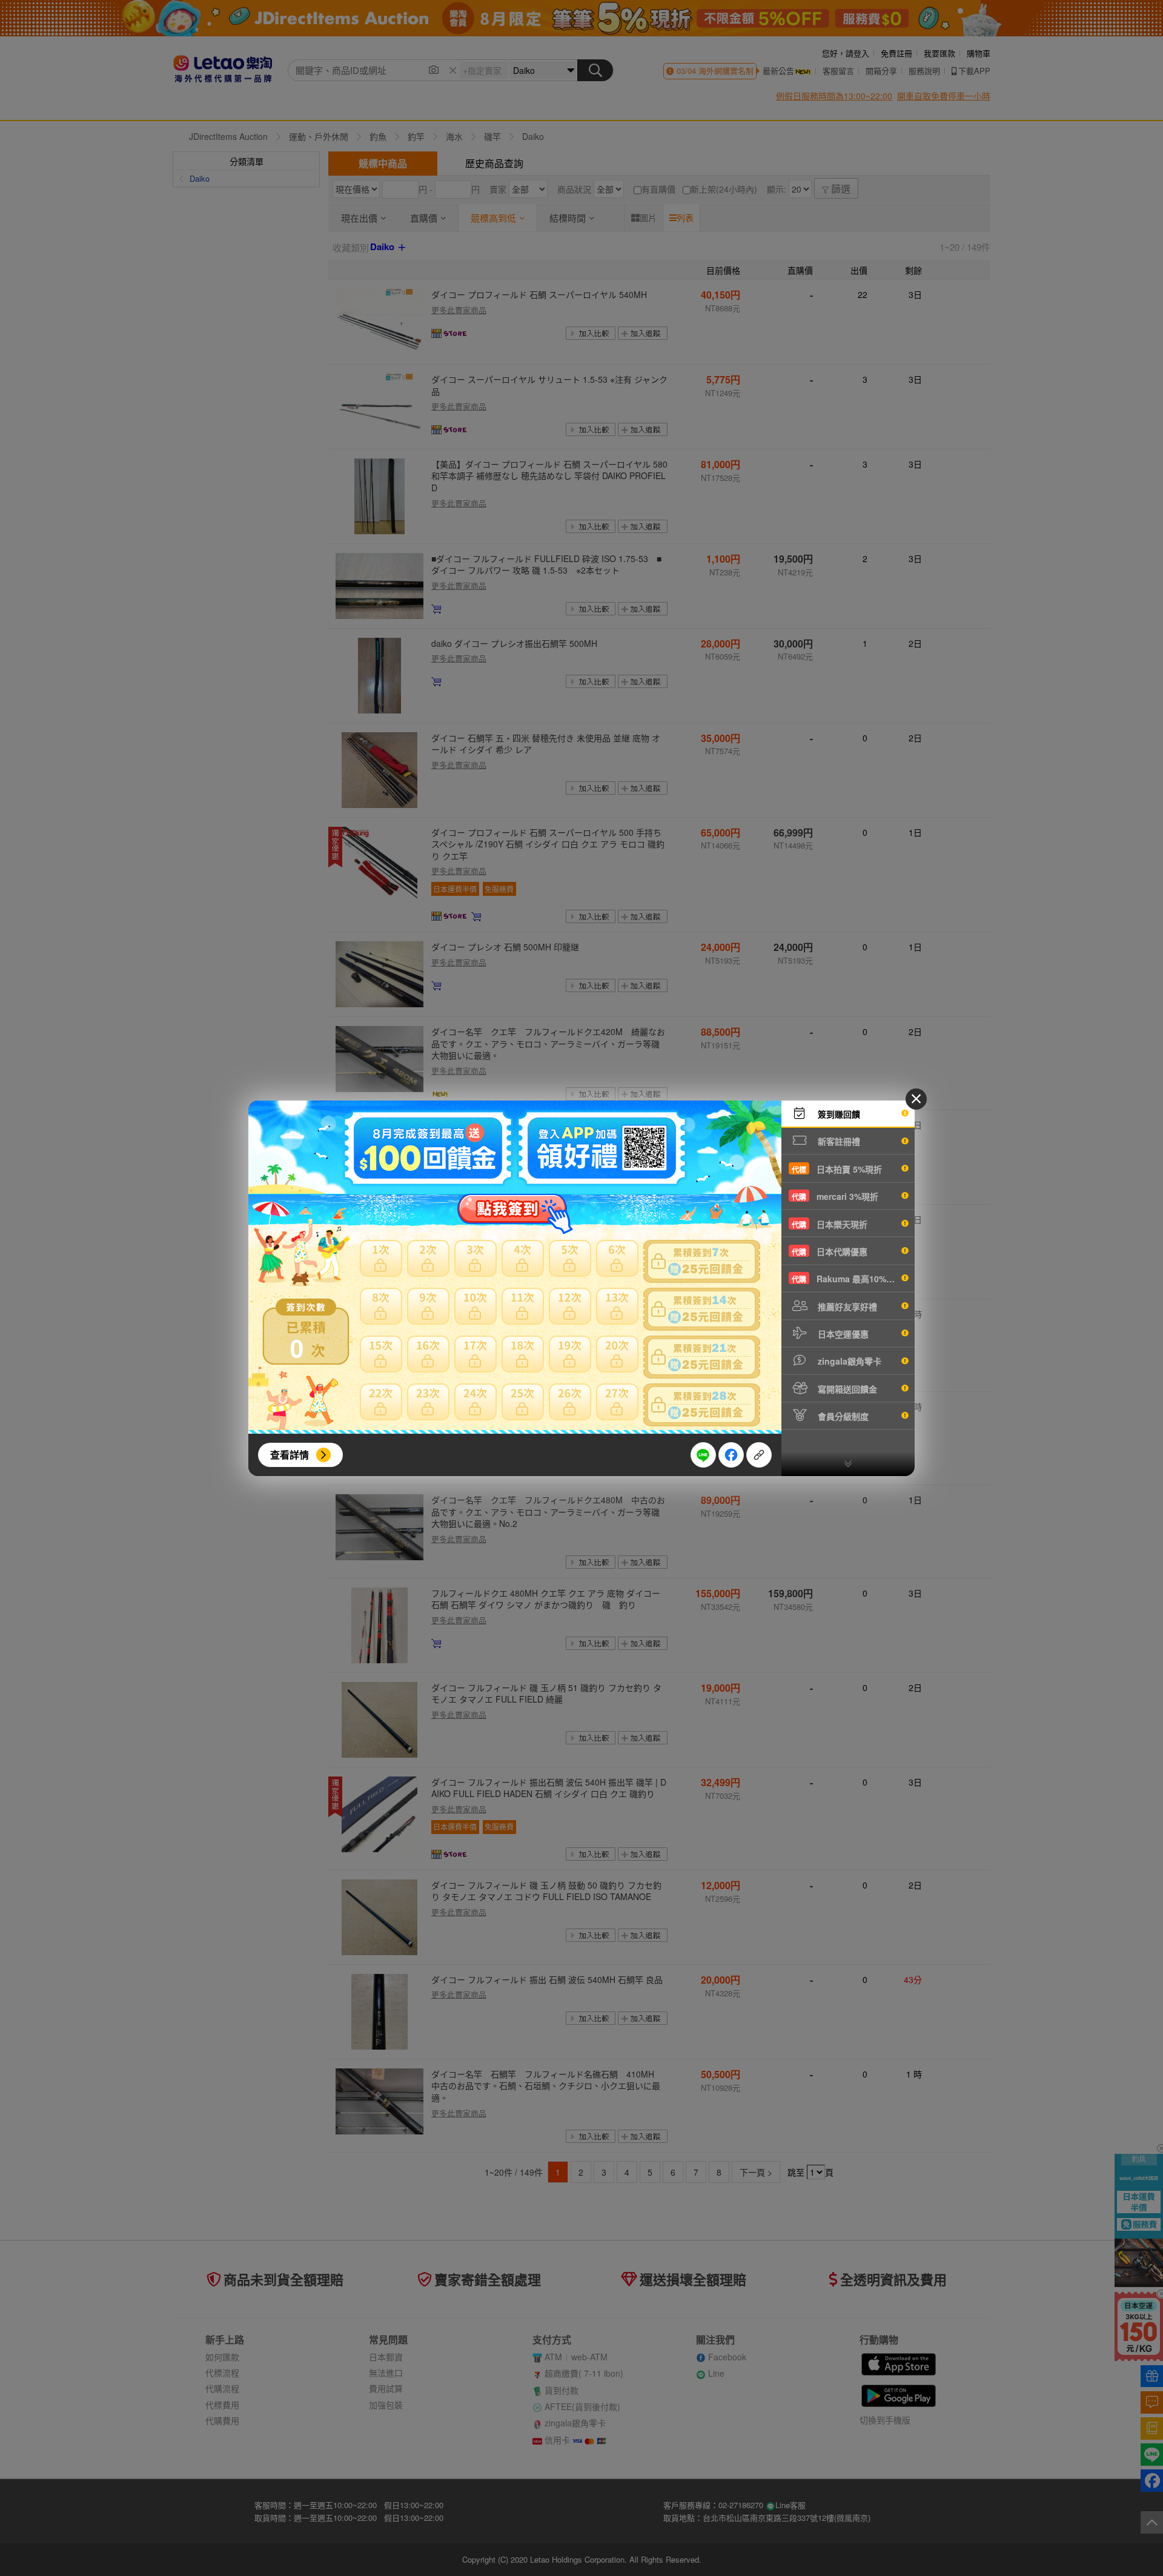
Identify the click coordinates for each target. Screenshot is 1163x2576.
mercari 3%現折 (835, 1196)
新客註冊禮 (838, 1141)
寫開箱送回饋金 (846, 1389)
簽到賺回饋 (838, 1114)
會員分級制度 (842, 1416)
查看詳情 (290, 1455)
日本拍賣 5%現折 (837, 1169)
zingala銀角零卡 (848, 1361)
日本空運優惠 (842, 1334)
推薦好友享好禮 (846, 1306)
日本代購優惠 (830, 1251)
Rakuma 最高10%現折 (847, 1279)
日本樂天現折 (830, 1224)
